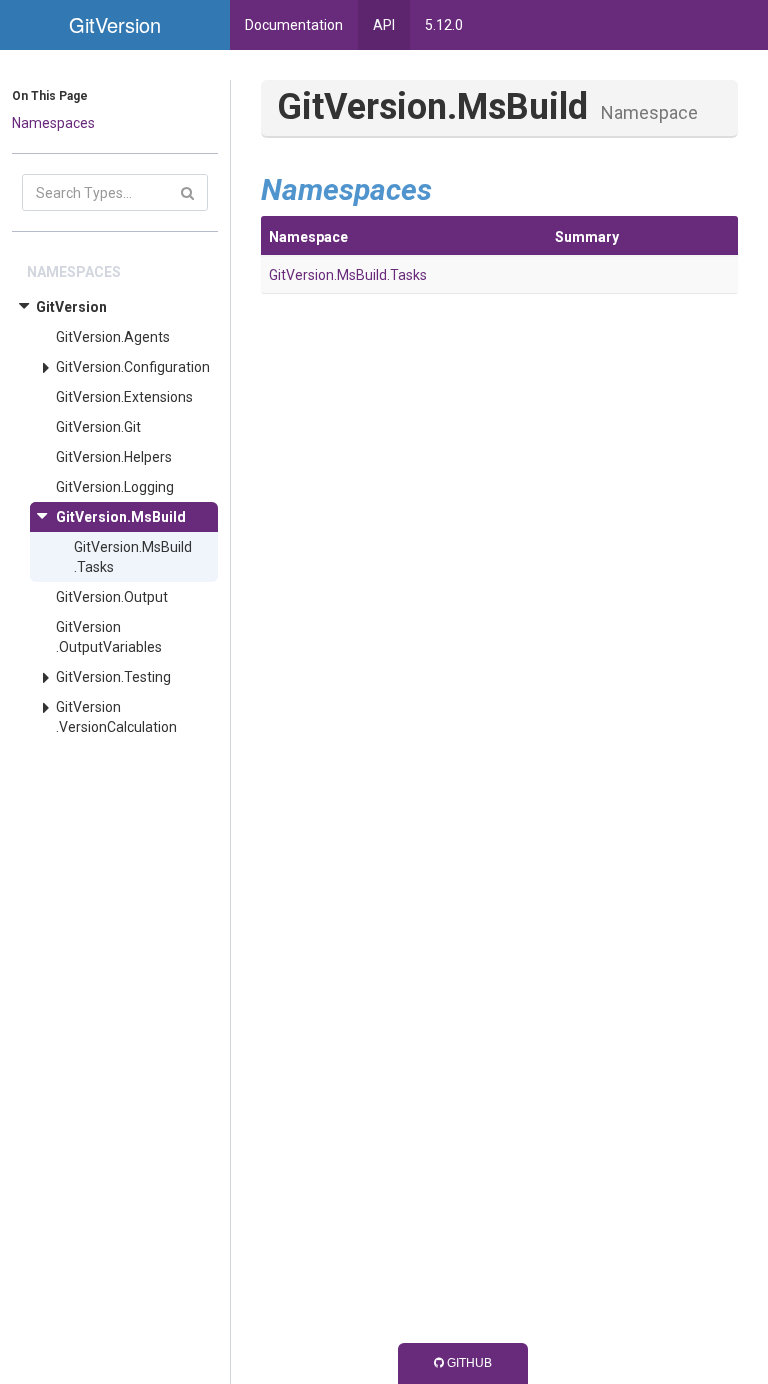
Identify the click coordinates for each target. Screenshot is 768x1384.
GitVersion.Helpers (114, 457)
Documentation (294, 25)
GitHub (468, 1363)
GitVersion (71, 307)
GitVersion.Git (98, 427)
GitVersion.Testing (113, 677)
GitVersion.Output (112, 597)
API (384, 25)
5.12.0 (444, 25)
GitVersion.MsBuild (121, 517)
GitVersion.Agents (113, 337)
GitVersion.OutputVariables (109, 637)
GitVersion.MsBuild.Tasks (133, 557)
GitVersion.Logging (115, 487)
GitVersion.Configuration (133, 367)
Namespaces (53, 123)
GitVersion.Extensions (124, 397)
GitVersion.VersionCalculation (116, 717)
